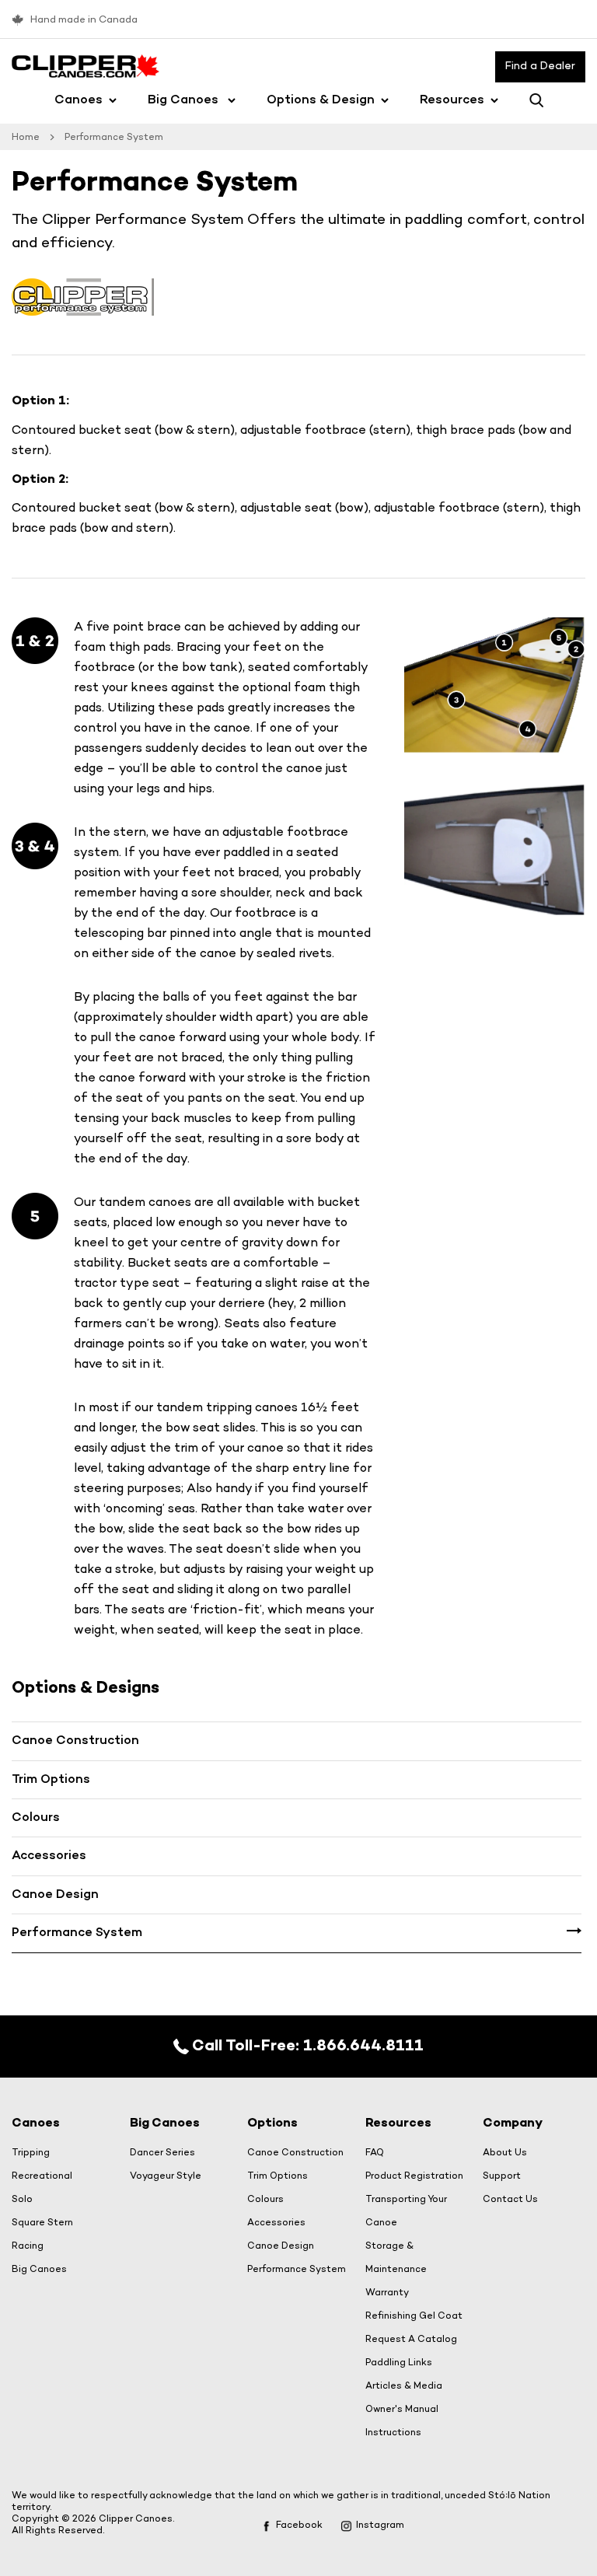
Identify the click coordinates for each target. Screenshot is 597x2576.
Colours (36, 1818)
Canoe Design (55, 1895)
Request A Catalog (411, 2340)
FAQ (375, 2153)
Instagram (380, 2525)
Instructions (393, 2433)
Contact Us (510, 2200)
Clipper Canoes (136, 2519)
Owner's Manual (402, 2410)
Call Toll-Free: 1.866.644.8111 (306, 2046)
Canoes (79, 101)
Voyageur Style (166, 2176)
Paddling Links (399, 2363)
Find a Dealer (540, 66)
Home (26, 137)
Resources (452, 101)
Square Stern (42, 2223)
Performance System (77, 1933)
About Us (505, 2153)
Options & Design (321, 101)
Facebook (299, 2525)
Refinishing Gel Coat (414, 2316)
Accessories (49, 1856)
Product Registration (414, 2176)
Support (502, 2176)
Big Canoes (185, 101)
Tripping (31, 2153)
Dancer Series (162, 2153)
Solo (22, 2200)
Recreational (42, 2176)
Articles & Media (404, 2386)
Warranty (387, 2293)
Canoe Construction (75, 1741)
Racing (28, 2246)
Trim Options (51, 1780)
